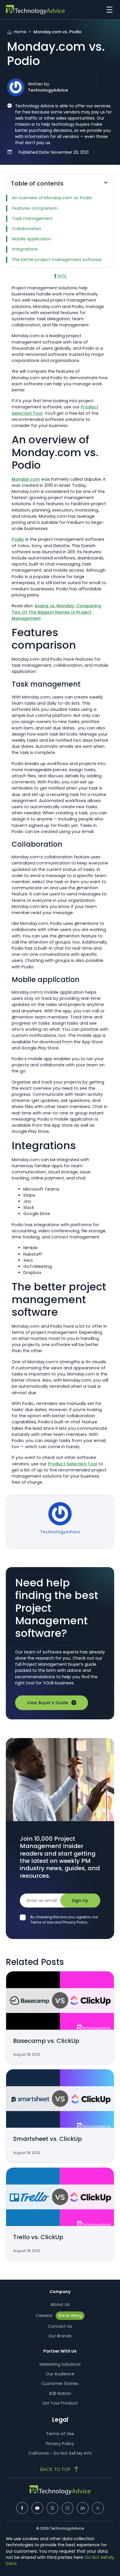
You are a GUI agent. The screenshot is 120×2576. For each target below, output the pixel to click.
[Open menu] (108, 10)
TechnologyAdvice (48, 90)
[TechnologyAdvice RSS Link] (98, 2508)
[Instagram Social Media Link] (68, 2508)
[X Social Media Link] (52, 2508)
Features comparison (35, 208)
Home (20, 32)
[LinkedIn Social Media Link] (83, 2508)
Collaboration (27, 229)
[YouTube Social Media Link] (37, 2508)
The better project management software (57, 260)
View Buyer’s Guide (48, 1703)
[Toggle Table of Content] (106, 185)
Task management (32, 218)
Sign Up (80, 1901)
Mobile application (31, 239)
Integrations (25, 249)
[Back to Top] (60, 2469)
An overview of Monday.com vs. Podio (52, 198)
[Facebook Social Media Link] (22, 2508)
